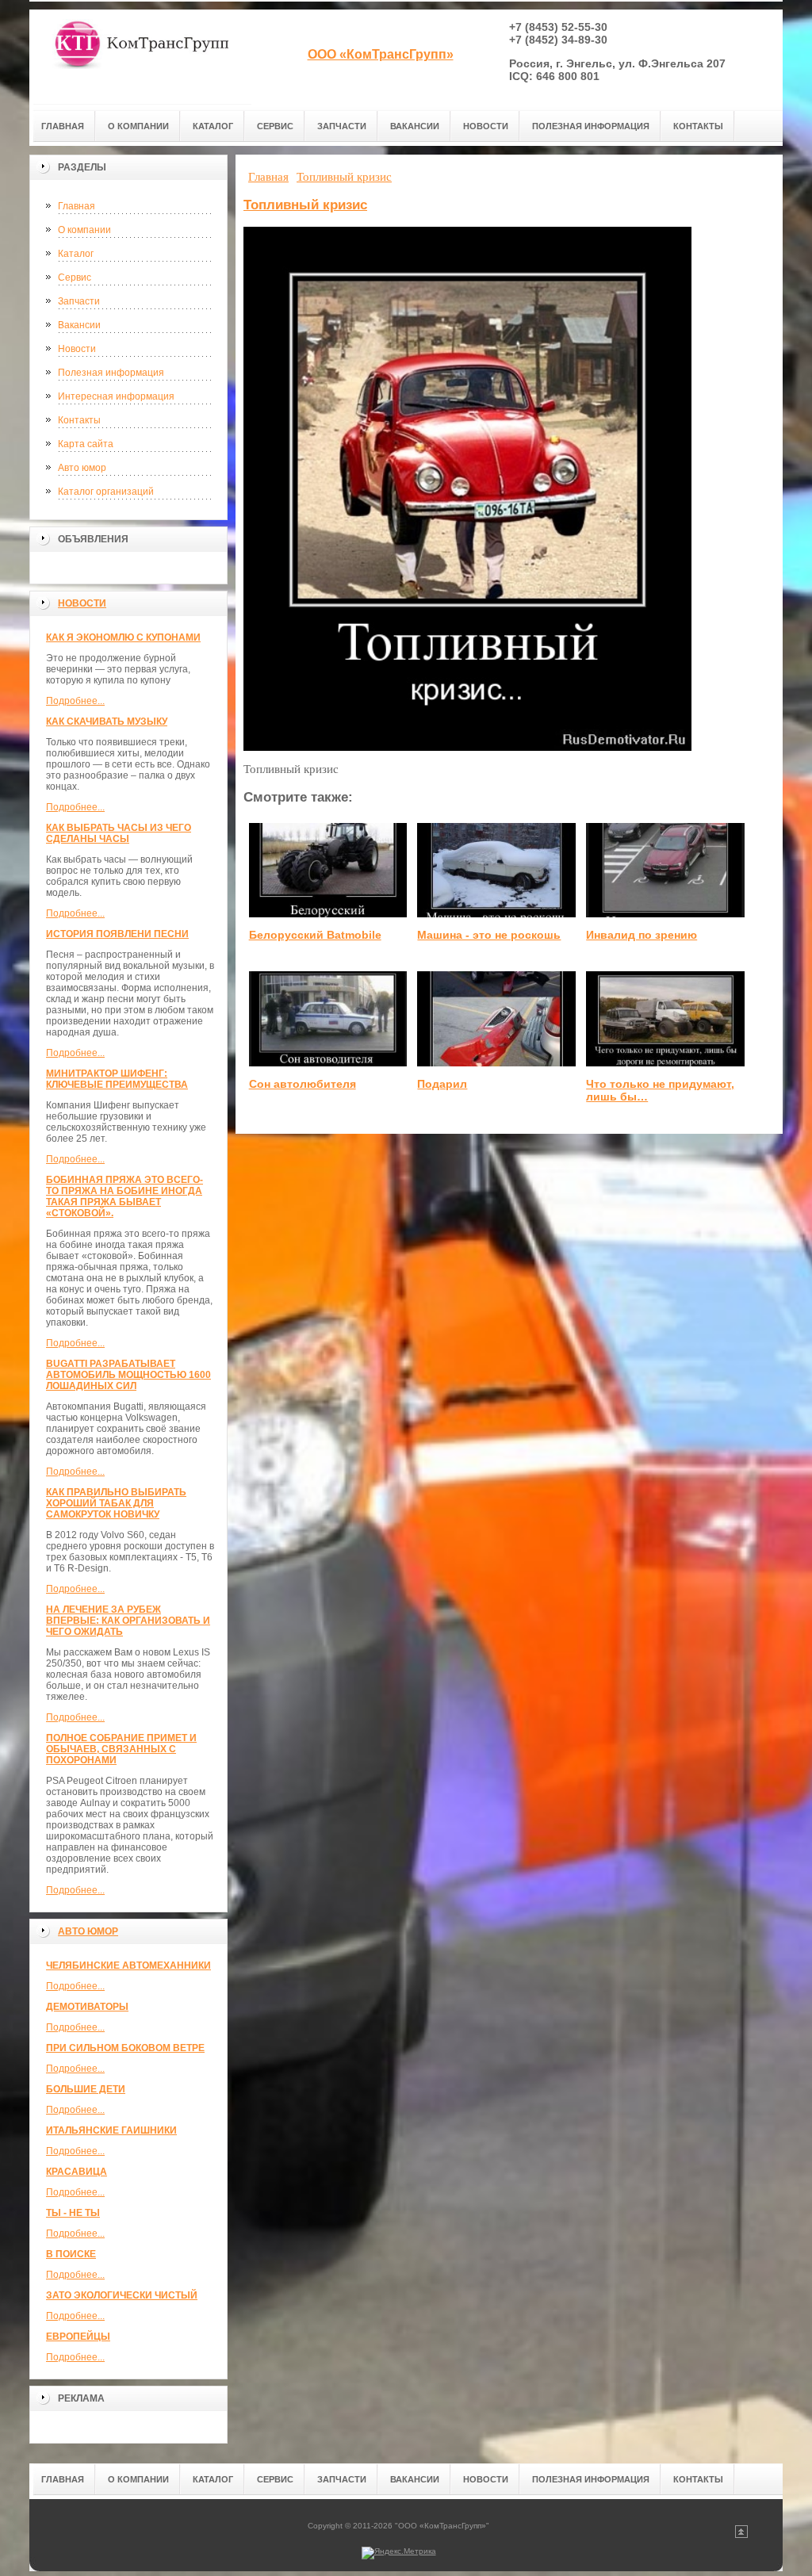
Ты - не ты (73, 2213)
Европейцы (78, 2337)
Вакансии (79, 325)
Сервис (75, 278)
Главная (77, 206)
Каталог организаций (106, 492)
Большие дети (86, 2089)
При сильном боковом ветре (125, 2048)
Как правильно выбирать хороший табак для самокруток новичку (116, 1503)
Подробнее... (75, 701)
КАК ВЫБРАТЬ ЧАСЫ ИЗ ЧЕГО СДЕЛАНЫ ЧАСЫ (119, 833)
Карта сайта (86, 444)
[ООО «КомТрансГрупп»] (140, 57)
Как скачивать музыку (107, 722)
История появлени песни (117, 934)
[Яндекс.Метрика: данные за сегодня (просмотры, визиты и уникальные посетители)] (399, 2553)
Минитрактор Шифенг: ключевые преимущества (117, 1079)
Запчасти (79, 301)
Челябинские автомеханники (128, 1965)
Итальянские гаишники (111, 2130)
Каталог (76, 254)
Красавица (77, 2172)
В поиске (71, 2254)
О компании (84, 230)
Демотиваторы (87, 2007)
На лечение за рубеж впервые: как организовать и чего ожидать (128, 1621)
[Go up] (741, 2535)
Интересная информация (116, 396)
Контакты (79, 420)
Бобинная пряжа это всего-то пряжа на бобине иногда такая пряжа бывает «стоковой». (124, 1196)
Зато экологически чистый (122, 2295)
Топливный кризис (305, 205)
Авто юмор (82, 468)
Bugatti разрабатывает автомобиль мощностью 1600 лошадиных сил (128, 1375)
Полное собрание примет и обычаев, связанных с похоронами (121, 1749)
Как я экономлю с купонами (123, 637)
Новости (77, 349)
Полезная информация (111, 373)
